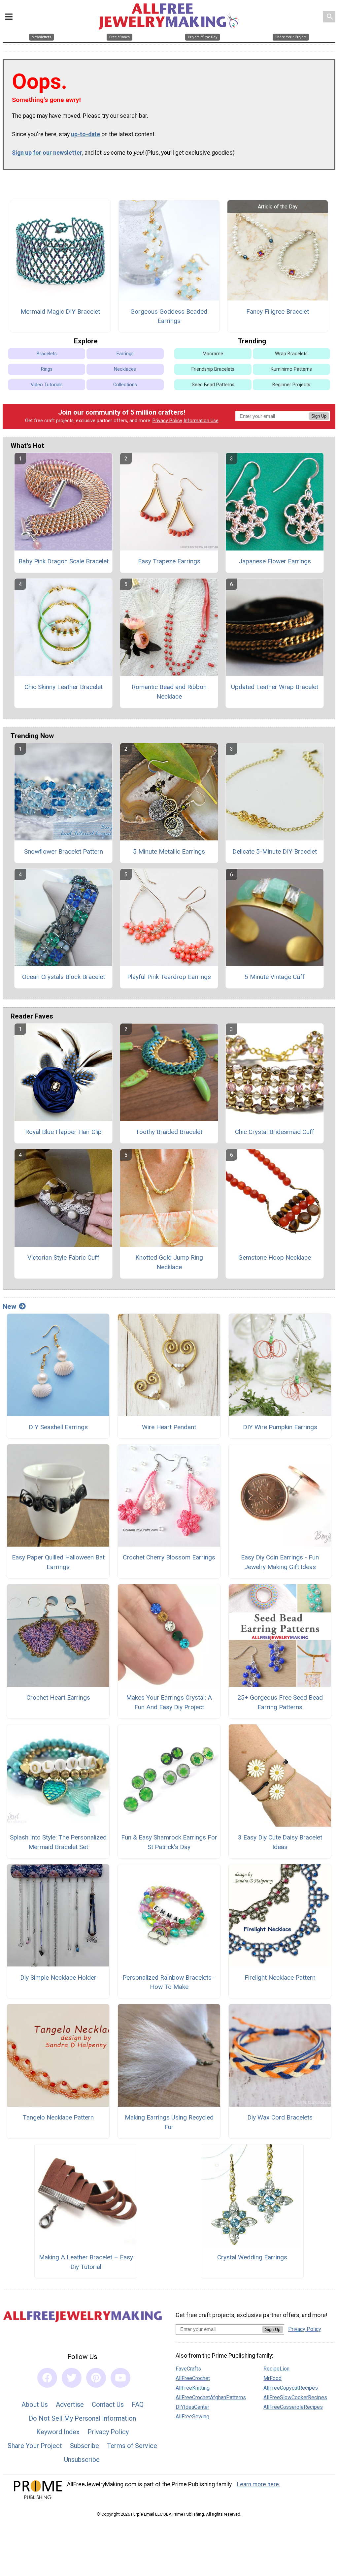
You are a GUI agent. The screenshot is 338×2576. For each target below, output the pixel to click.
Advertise (70, 2404)
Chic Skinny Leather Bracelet (64, 687)
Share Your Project (35, 2446)
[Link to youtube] (120, 2378)
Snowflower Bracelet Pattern (64, 851)
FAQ (138, 2404)
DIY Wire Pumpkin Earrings (280, 1427)
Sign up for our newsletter (47, 153)
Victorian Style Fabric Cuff (63, 1257)
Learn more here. (259, 2484)
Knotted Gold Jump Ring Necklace (169, 1262)
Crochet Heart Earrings (58, 1697)
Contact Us (108, 2404)
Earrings (125, 354)
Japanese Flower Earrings (275, 561)
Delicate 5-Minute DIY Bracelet (275, 851)
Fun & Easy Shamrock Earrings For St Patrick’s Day (169, 1842)
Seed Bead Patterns (213, 385)
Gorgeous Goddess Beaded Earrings (169, 316)
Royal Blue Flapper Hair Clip (63, 1132)
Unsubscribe (82, 2460)
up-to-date (85, 134)
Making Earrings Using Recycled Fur (169, 2122)
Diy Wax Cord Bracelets (280, 2117)
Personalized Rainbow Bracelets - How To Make (169, 1982)
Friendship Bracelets (213, 369)
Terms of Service (132, 2446)
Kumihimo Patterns (291, 369)
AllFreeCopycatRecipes (291, 2388)
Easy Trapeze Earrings (169, 561)
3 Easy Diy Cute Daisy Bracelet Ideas (280, 1842)
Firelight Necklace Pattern (280, 1978)
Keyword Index (58, 2432)
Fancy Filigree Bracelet (278, 312)
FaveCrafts (188, 2369)
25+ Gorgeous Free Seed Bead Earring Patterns (280, 1702)
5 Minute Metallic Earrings (169, 851)
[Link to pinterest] (96, 2378)
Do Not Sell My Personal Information (82, 2418)
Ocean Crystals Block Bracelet (64, 977)
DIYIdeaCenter (192, 2407)
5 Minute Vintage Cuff (275, 977)
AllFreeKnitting (193, 2388)
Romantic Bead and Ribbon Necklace (169, 692)
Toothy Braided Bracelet (169, 1132)
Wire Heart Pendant (169, 1427)
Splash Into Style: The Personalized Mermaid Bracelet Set (58, 1842)
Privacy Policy (167, 421)
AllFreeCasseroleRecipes (293, 2407)
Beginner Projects (291, 385)
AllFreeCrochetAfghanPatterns (211, 2397)
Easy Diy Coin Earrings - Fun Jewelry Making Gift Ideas (280, 1562)
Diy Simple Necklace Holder (58, 1978)
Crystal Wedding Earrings (252, 2257)
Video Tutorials (47, 385)
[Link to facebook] (47, 2378)
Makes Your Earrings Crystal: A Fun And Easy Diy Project (169, 1702)
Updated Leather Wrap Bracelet (275, 687)
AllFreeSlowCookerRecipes (295, 2397)
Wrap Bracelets (291, 354)
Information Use (201, 421)
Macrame (213, 354)
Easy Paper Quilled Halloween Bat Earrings (58, 1562)
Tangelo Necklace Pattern (58, 2117)
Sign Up (319, 416)
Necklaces (125, 369)
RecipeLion (276, 2369)
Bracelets (47, 354)
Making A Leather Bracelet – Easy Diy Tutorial (86, 2262)
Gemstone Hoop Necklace (275, 1257)
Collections (125, 385)
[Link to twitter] (72, 2378)
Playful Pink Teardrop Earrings (169, 977)
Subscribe (84, 2446)
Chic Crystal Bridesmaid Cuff (275, 1132)
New (9, 1306)
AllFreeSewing (192, 2417)
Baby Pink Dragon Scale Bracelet (64, 561)
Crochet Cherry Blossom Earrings (169, 1557)
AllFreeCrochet (193, 2378)
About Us (35, 2404)
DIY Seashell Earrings (58, 1427)
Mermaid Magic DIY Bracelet (60, 312)
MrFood (272, 2378)
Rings (47, 369)
